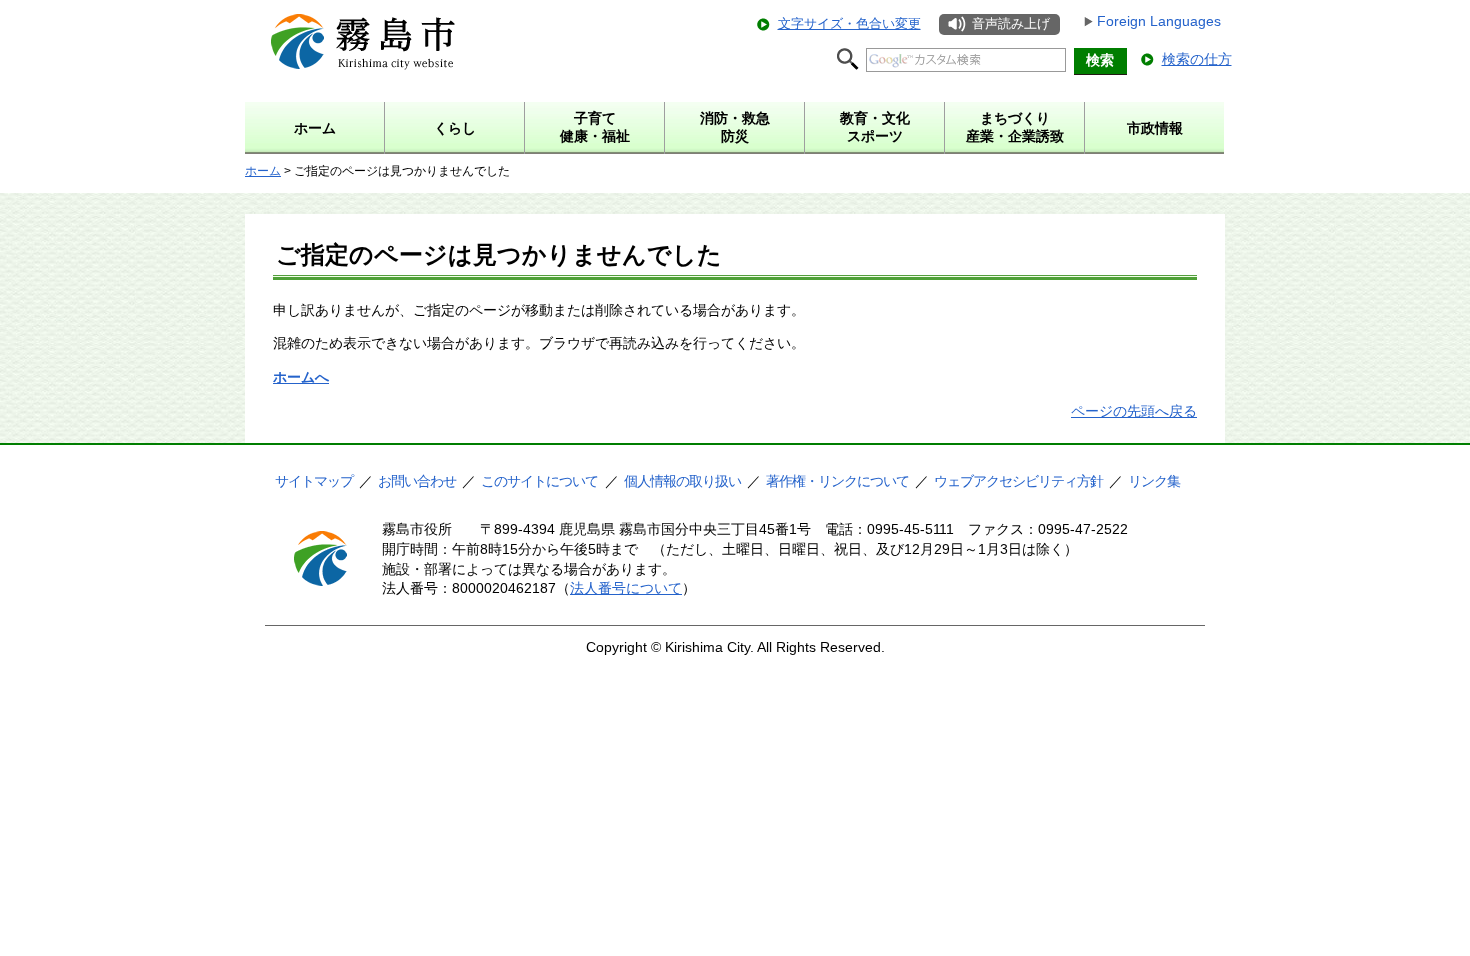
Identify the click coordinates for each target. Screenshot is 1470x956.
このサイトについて (539, 481)
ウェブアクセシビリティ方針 (1018, 481)
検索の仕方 (1197, 59)
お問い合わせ (417, 481)
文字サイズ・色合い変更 (849, 23)
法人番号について (626, 588)
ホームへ (301, 377)
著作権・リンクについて (837, 481)
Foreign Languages (1159, 21)
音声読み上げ (1011, 23)
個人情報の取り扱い (682, 481)
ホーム (263, 171)
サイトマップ (314, 481)
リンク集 (1154, 481)
